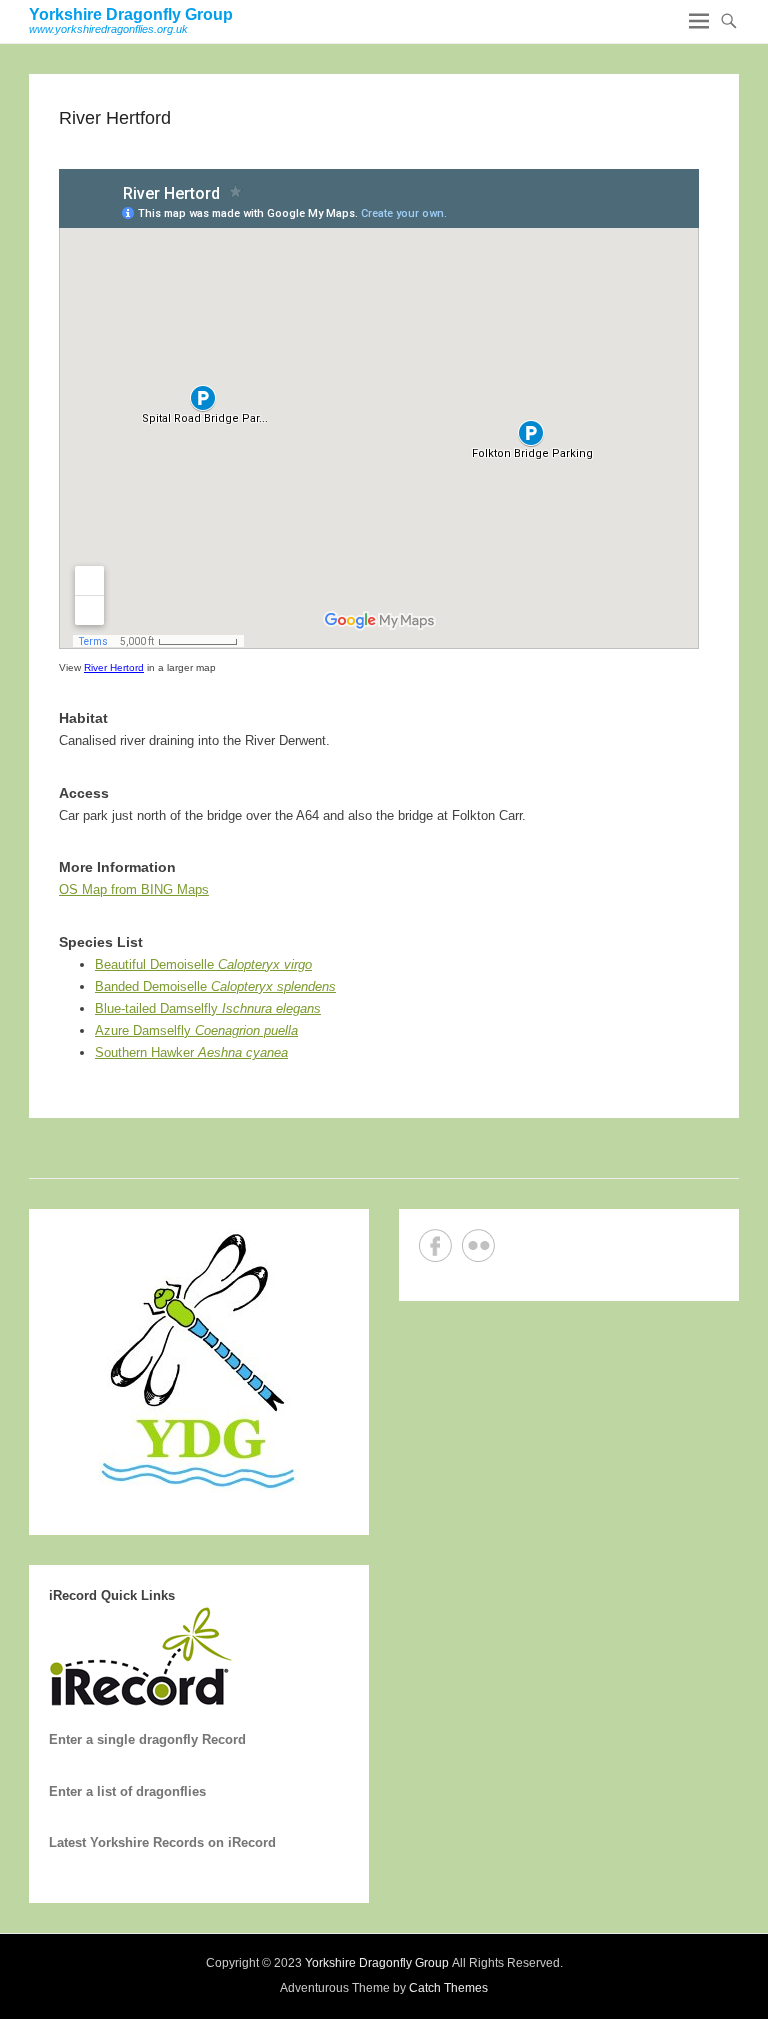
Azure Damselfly (196, 1030)
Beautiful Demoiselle (203, 964)
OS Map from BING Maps (134, 889)
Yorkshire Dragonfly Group (131, 14)
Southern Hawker (191, 1052)
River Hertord (114, 667)
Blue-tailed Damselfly (208, 1008)
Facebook (435, 1245)
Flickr (478, 1245)
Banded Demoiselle (215, 986)
